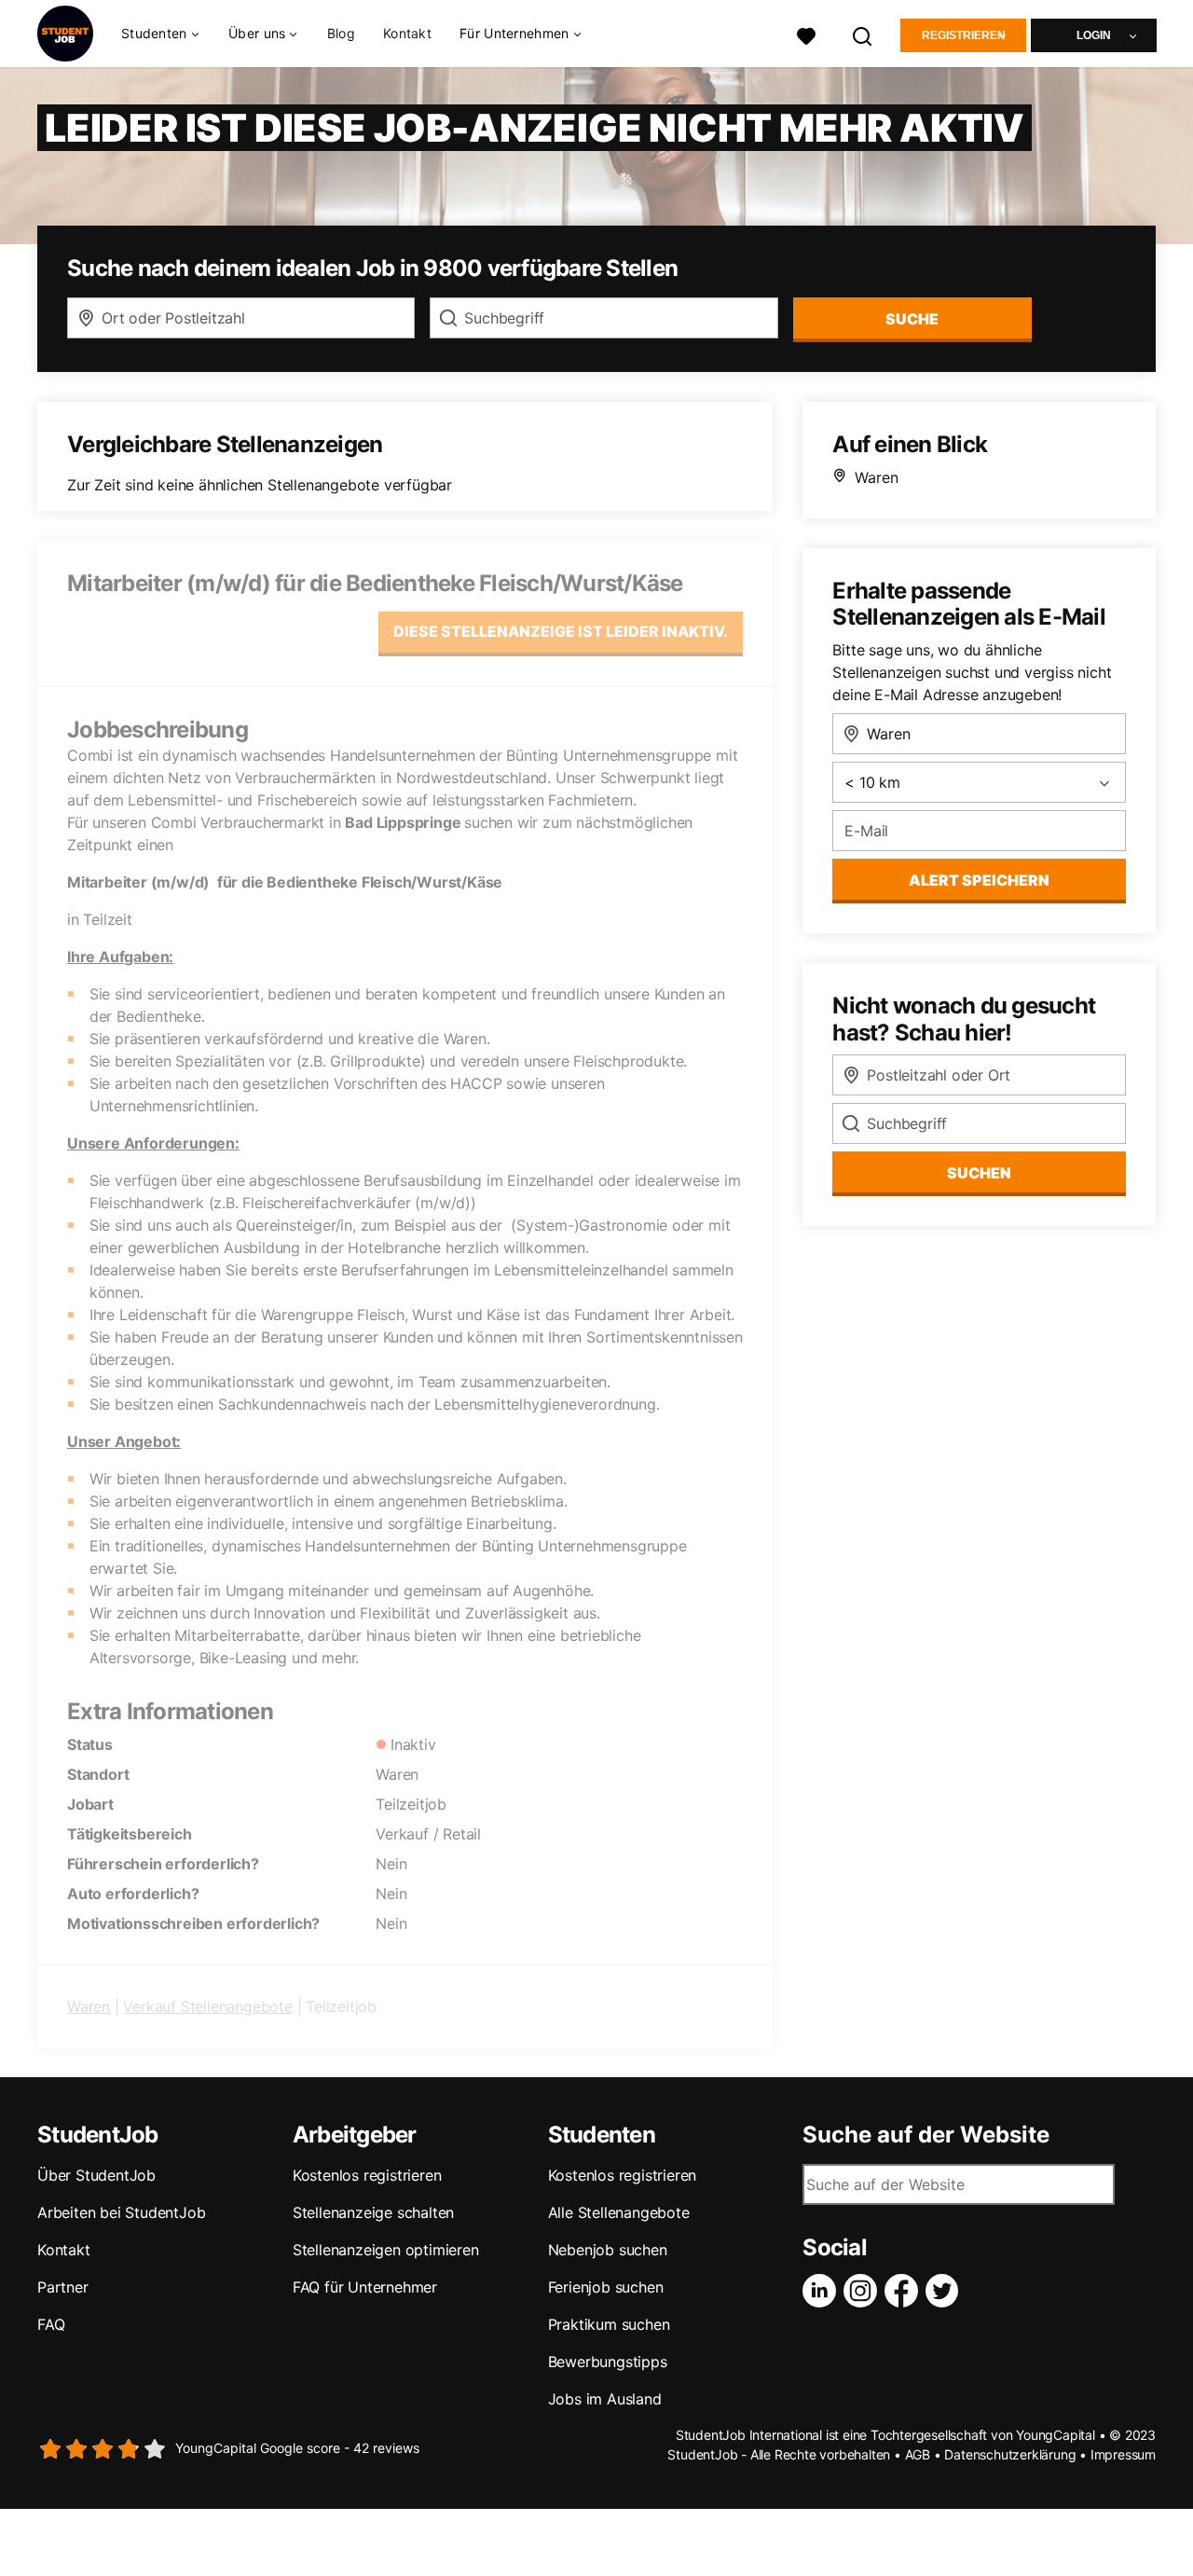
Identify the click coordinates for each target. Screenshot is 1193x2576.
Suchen (979, 1173)
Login (1094, 35)
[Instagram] (864, 2291)
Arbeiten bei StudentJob (121, 2212)
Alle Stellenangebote (619, 2212)
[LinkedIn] (823, 2291)
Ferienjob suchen (606, 2287)
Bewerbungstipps (608, 2362)
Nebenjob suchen (608, 2250)
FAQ (51, 2324)
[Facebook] (905, 2291)
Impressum (1123, 2454)
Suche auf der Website (926, 2135)
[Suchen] (863, 34)
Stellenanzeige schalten (373, 2212)
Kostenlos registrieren (367, 2175)
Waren (89, 2006)
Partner (63, 2287)
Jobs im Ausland (605, 2399)
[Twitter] (946, 2291)
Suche (912, 319)
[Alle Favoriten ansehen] (806, 34)
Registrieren (964, 35)
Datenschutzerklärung (1010, 2454)
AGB (918, 2454)
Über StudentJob (96, 2175)
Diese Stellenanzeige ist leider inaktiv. (561, 631)
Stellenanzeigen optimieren (386, 2250)
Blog (341, 33)
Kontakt (407, 33)
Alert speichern (979, 880)
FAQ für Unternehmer (365, 2287)
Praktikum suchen (609, 2324)
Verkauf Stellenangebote (207, 2006)
